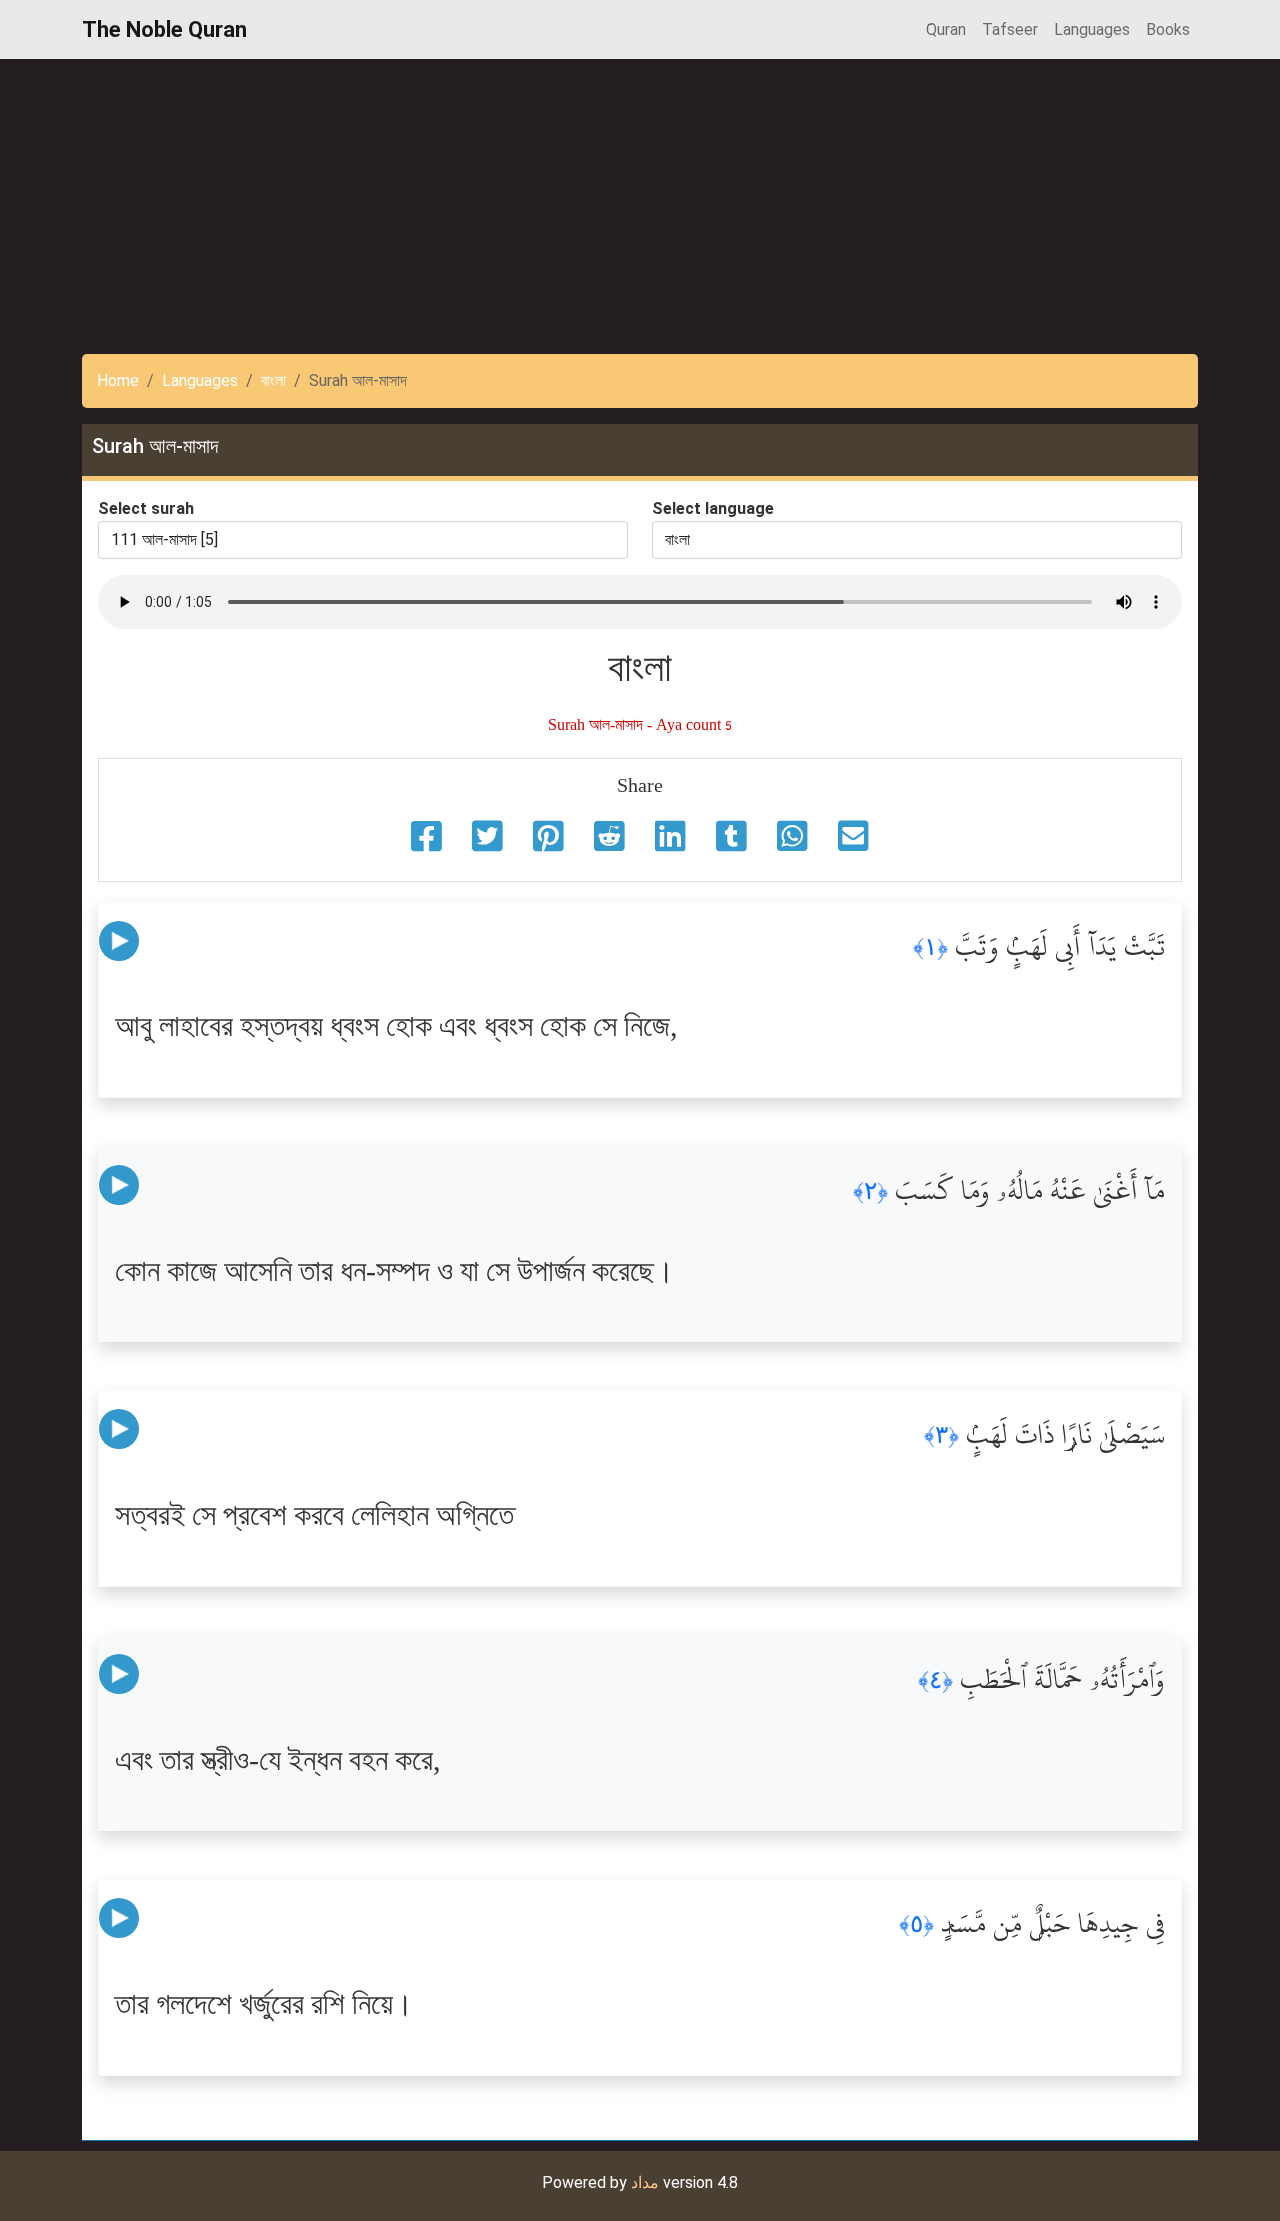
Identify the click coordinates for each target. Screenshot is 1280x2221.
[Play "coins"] (119, 940)
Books (1168, 29)
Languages (1092, 29)
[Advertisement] (600, 199)
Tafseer (1010, 29)
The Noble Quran (164, 29)
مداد (645, 2182)
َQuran (946, 29)
